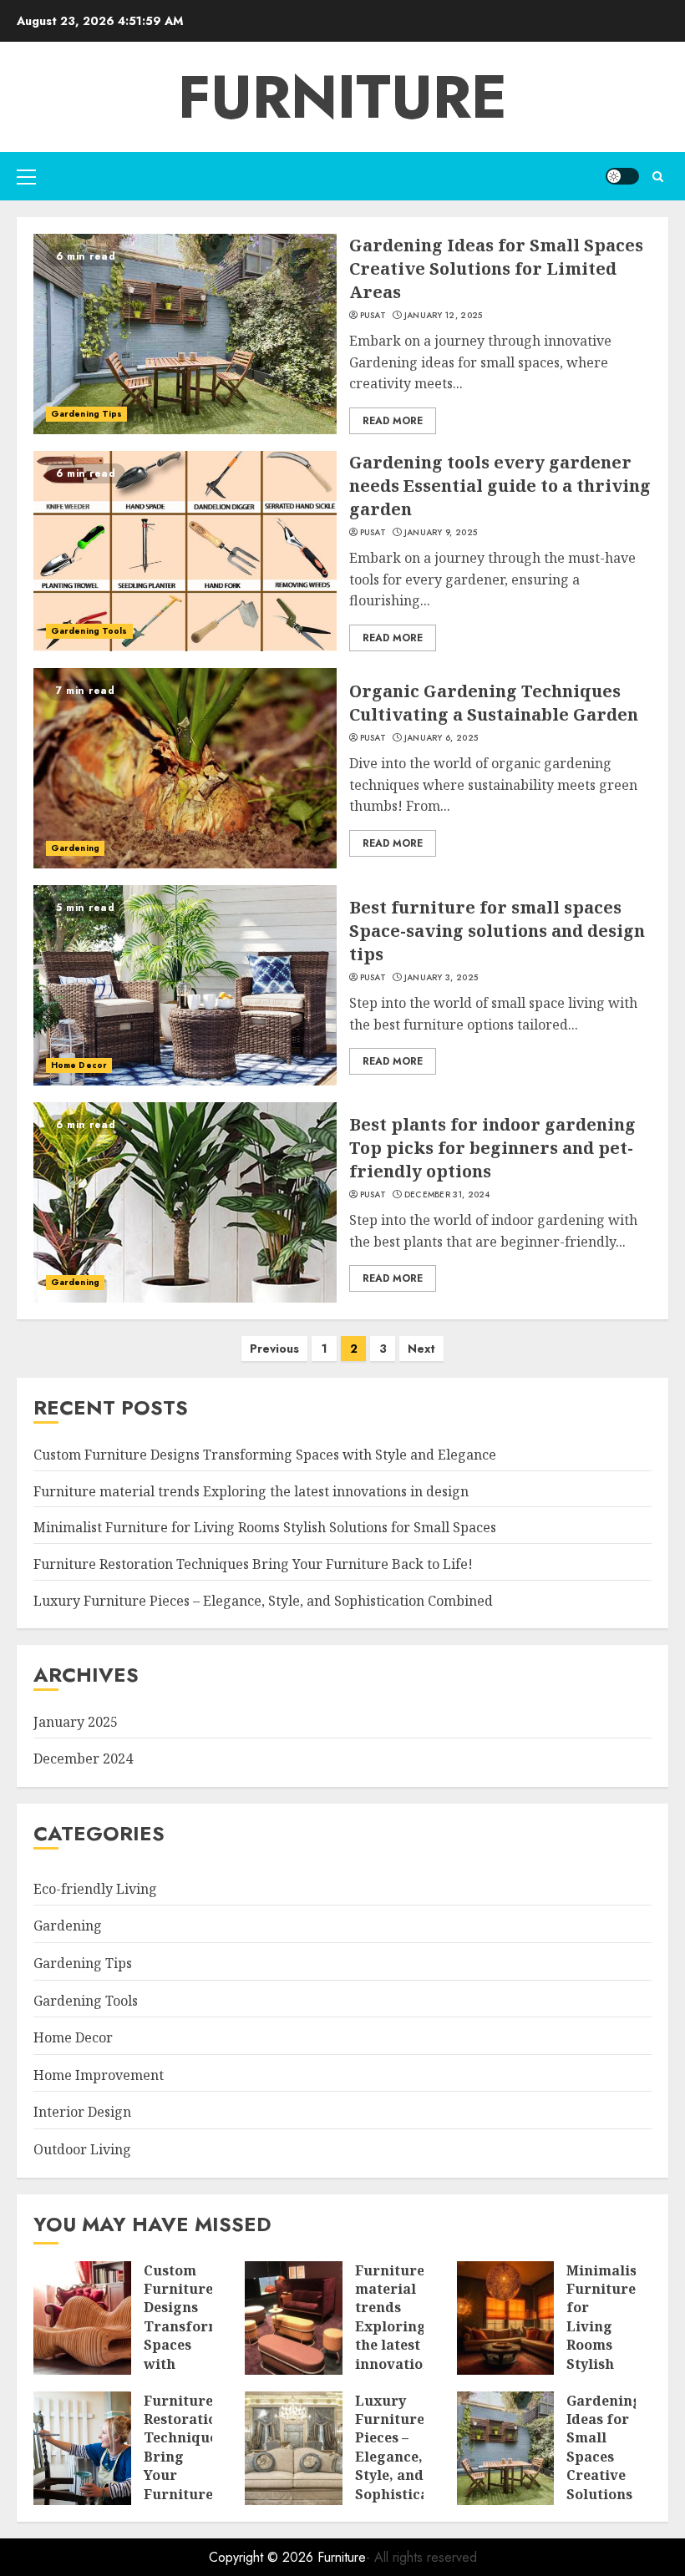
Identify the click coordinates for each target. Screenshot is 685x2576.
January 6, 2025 (441, 738)
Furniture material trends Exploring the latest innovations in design (251, 1491)
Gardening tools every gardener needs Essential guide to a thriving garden (500, 486)
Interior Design (82, 2112)
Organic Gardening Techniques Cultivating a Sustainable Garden (494, 703)
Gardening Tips (86, 414)
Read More (393, 421)
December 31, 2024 (447, 1195)
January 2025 (76, 1722)
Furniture (342, 97)
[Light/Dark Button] (622, 176)
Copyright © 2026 (263, 2557)
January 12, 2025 (444, 316)
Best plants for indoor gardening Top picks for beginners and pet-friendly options (492, 1148)
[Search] (658, 177)
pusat (373, 316)
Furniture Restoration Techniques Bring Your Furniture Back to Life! (253, 1564)
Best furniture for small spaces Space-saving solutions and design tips (497, 931)
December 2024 (83, 1759)
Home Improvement (99, 2075)
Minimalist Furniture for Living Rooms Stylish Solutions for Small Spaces (265, 1527)
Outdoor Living (82, 2149)
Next (421, 1349)
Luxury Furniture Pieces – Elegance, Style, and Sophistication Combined (263, 1601)
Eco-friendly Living (95, 1889)
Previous (274, 1349)
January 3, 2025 (441, 978)
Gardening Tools (89, 631)
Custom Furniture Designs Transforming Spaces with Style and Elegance (265, 1455)
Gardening (75, 848)
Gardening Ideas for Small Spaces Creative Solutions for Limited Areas (496, 268)
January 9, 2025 (441, 533)
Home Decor (79, 1065)
